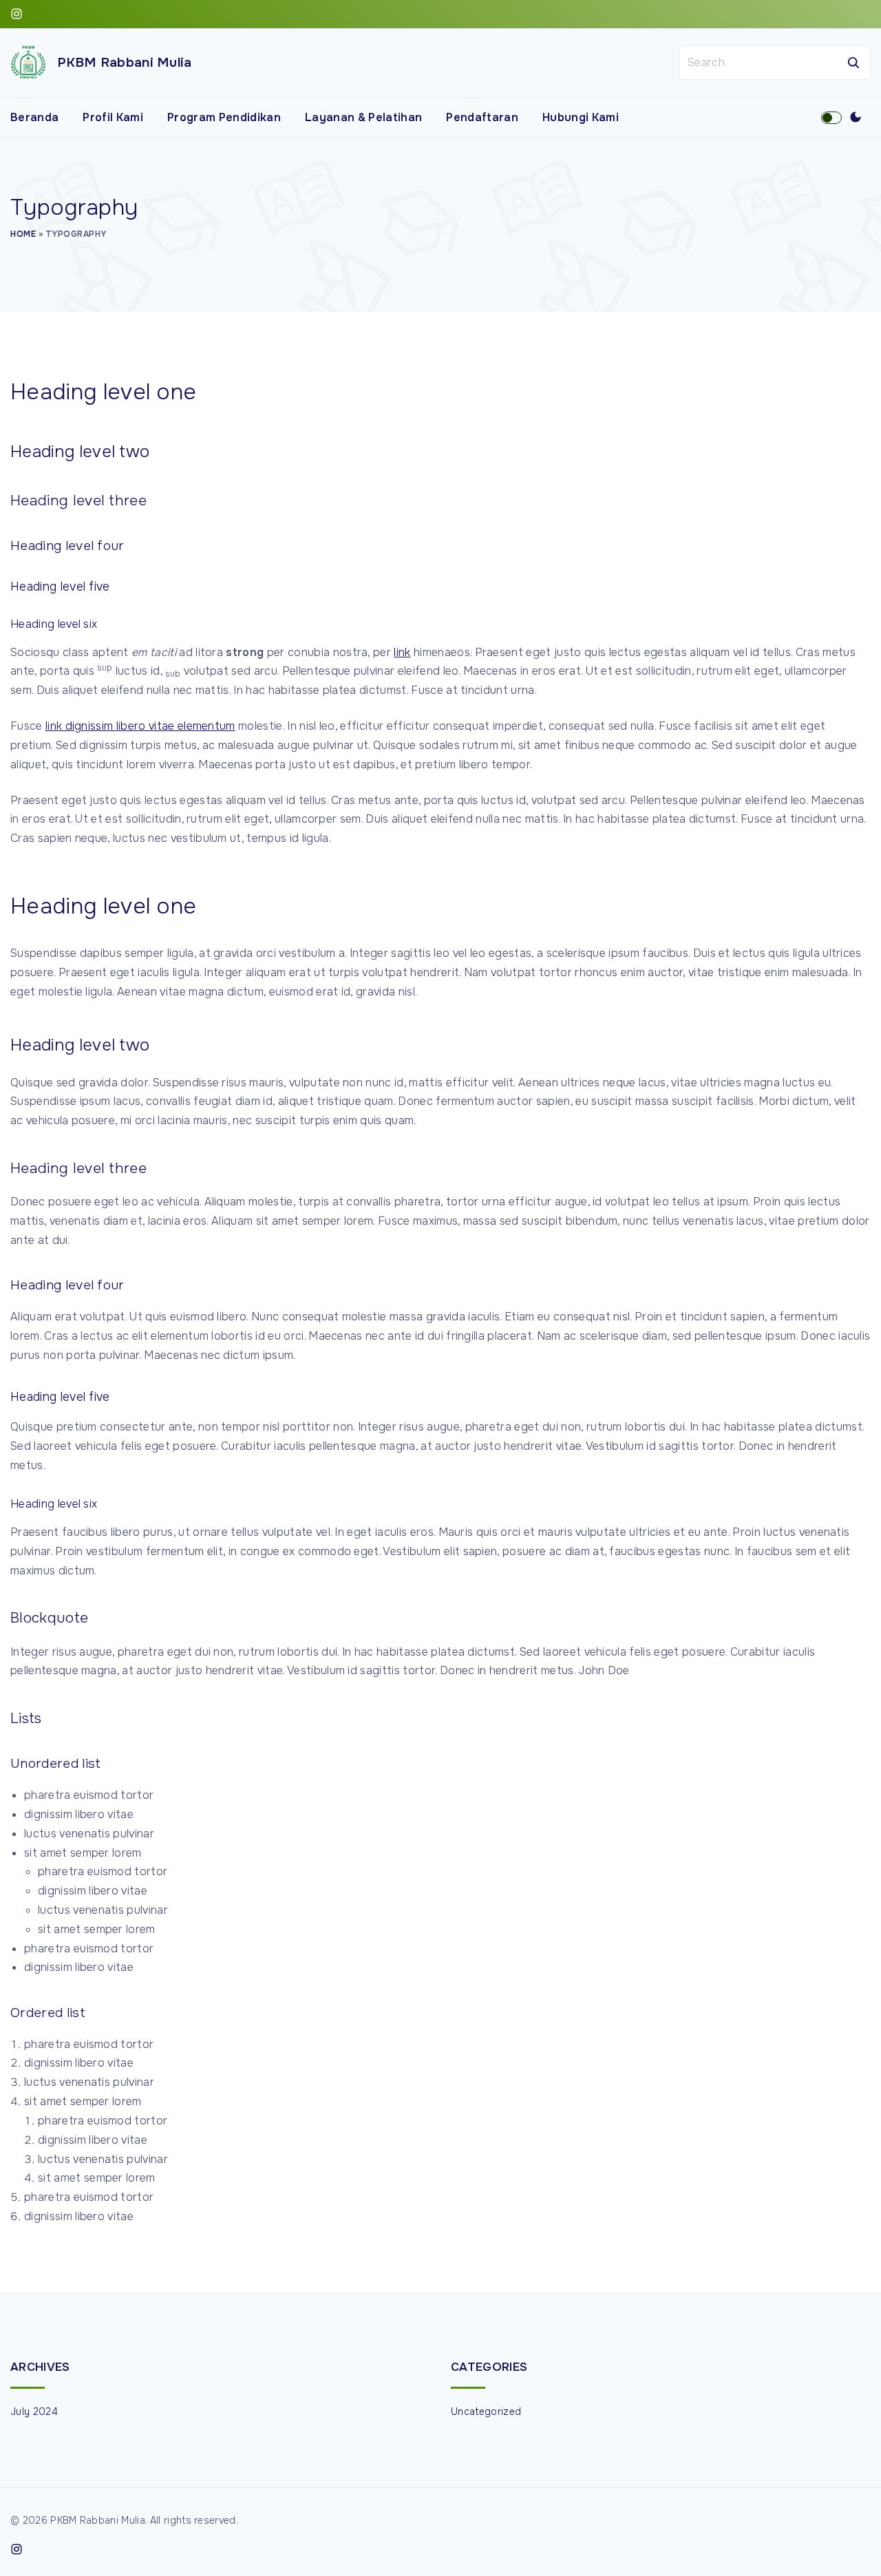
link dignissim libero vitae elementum (140, 726)
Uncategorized (486, 2411)
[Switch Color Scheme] (856, 118)
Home (23, 234)
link (402, 652)
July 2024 (34, 2411)
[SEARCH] (853, 63)
